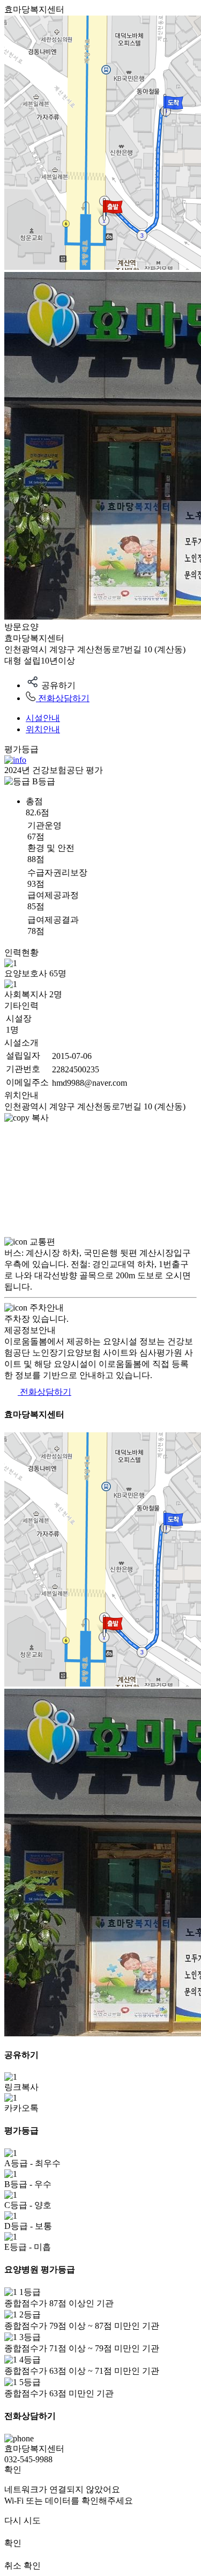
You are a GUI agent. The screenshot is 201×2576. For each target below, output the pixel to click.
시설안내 (43, 718)
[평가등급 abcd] (15, 760)
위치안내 (43, 729)
